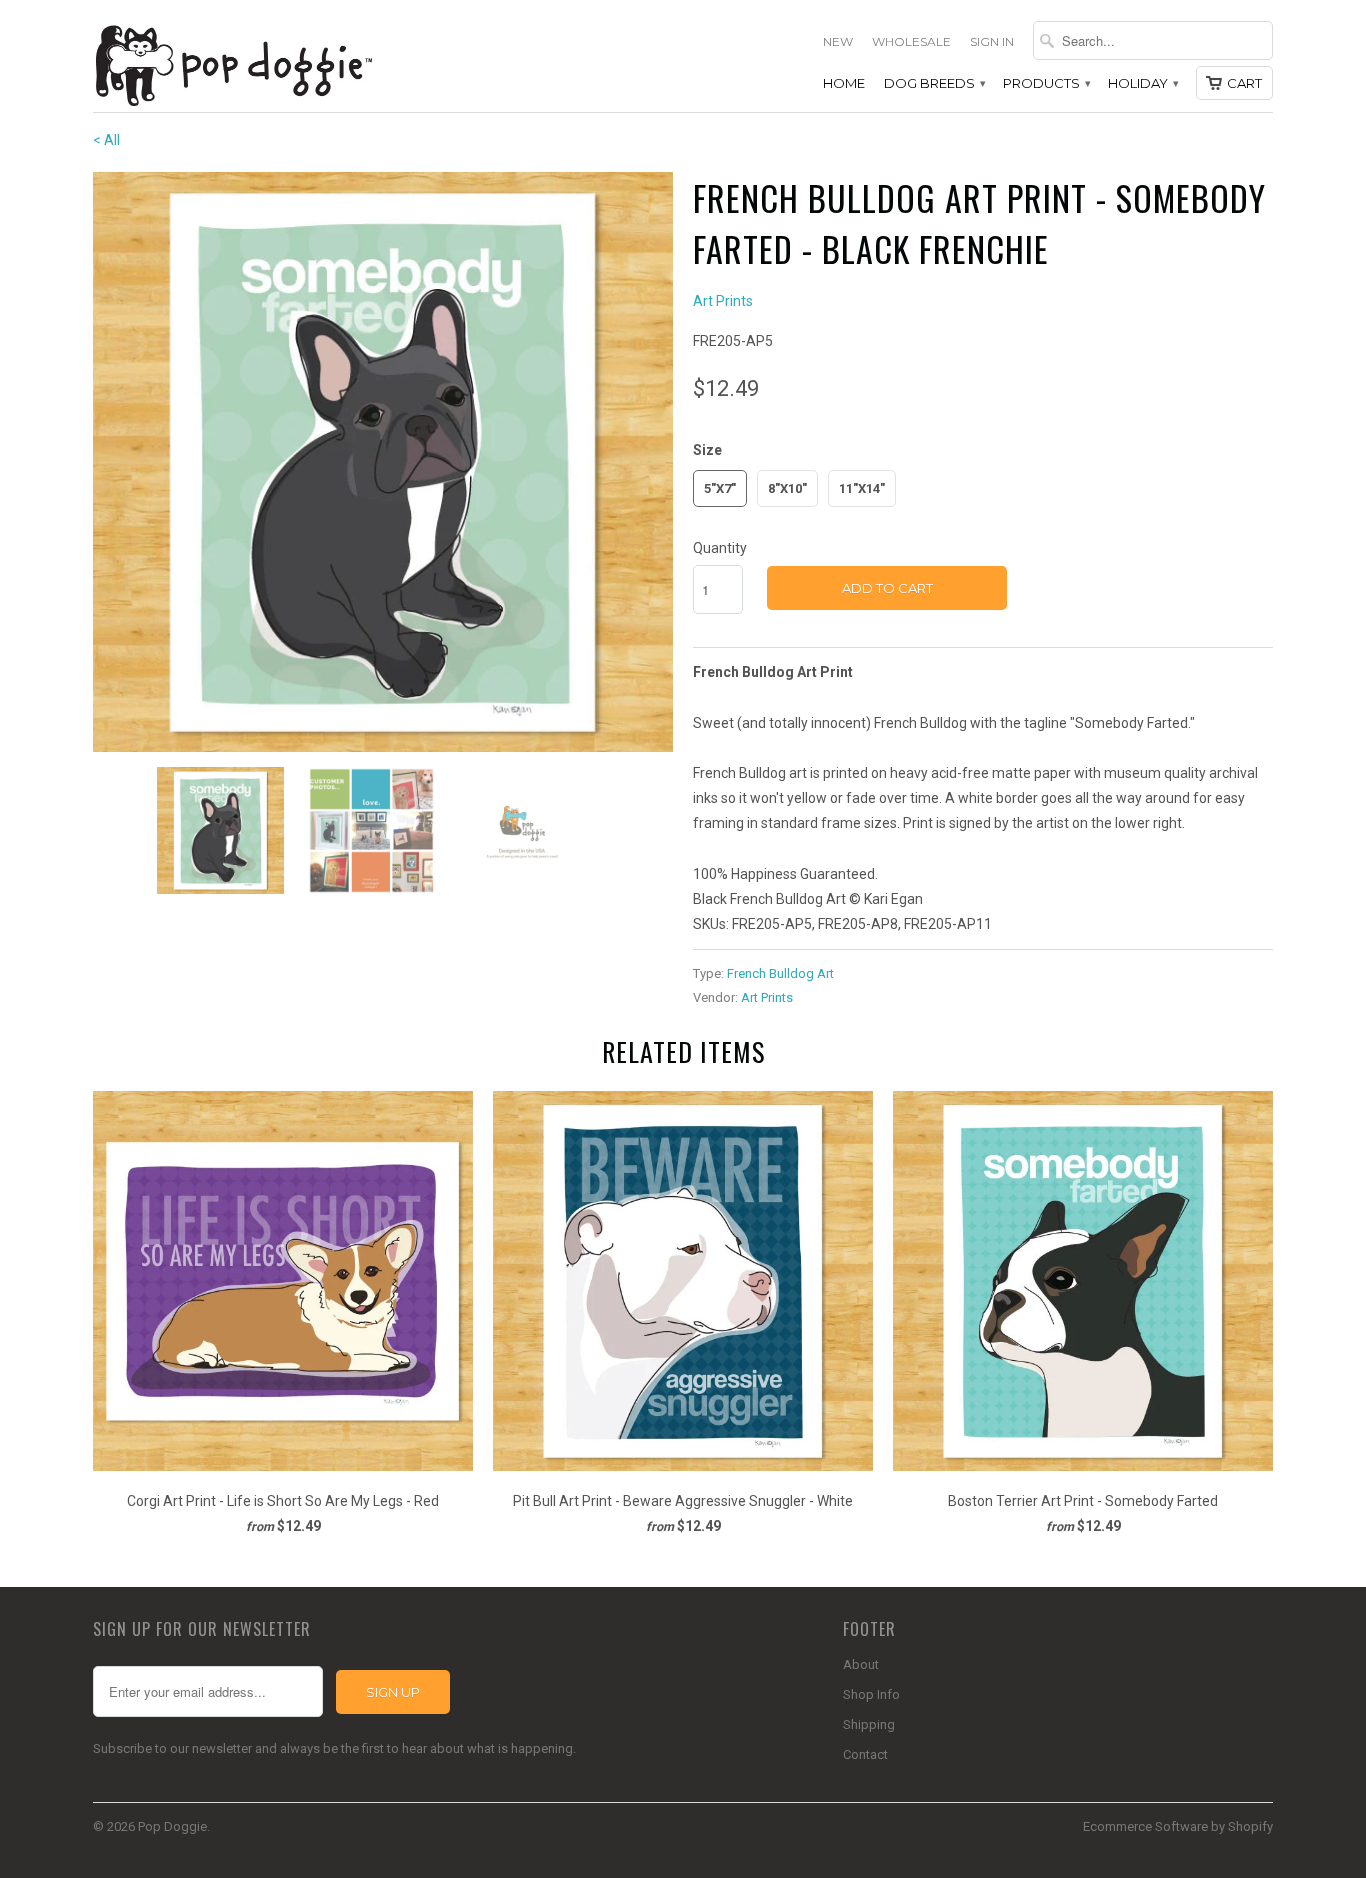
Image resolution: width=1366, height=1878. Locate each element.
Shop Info (871, 1694)
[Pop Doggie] (233, 63)
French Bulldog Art (780, 973)
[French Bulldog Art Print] (383, 462)
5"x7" (720, 488)
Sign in (992, 41)
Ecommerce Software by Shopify (1178, 1826)
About (861, 1664)
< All (106, 140)
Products (1046, 83)
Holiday (1142, 83)
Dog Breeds (934, 83)
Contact (865, 1754)
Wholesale (911, 41)
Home (844, 83)
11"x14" (862, 488)
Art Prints (723, 301)
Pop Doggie (172, 1826)
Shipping (869, 1724)
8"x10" (787, 488)
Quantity (720, 548)
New (838, 41)
